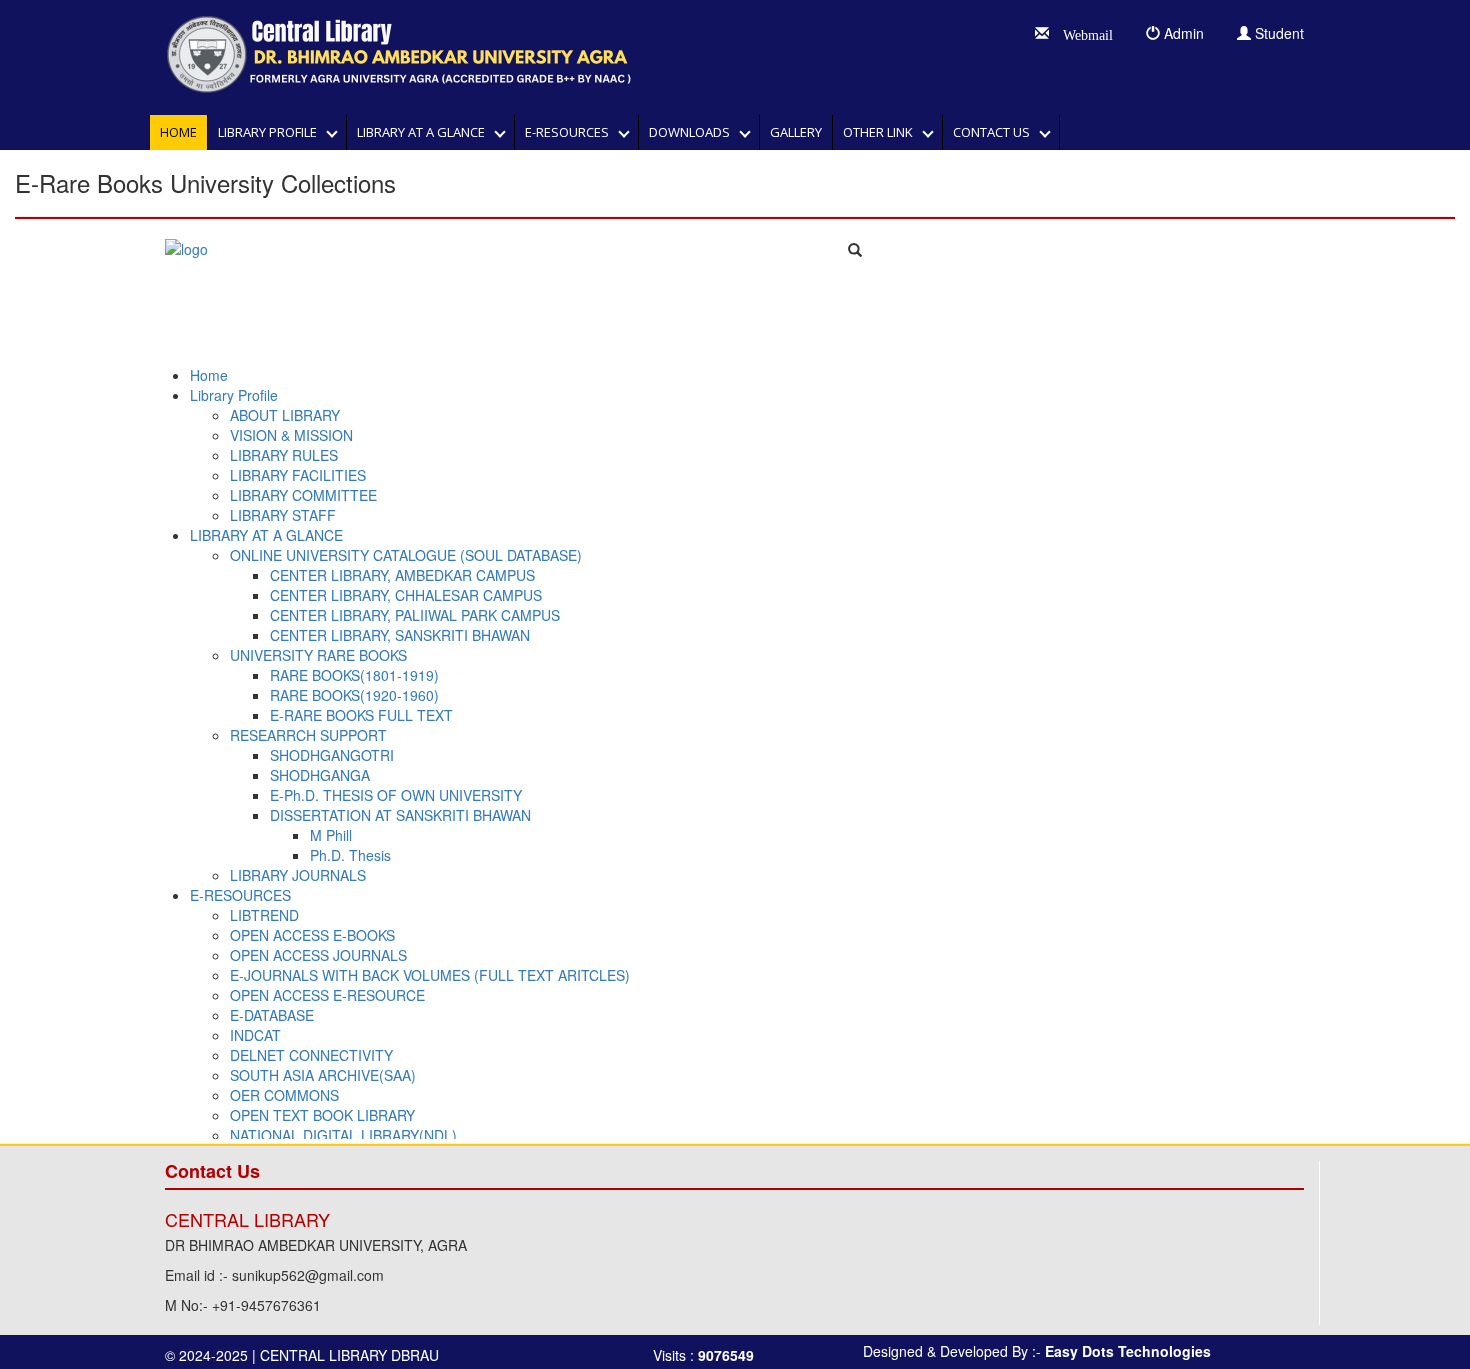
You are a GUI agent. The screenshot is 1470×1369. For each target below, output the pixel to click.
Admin (1182, 33)
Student (1277, 33)
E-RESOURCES (571, 132)
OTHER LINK (882, 132)
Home (178, 132)
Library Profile (272, 132)
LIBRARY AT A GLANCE (425, 132)
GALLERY (796, 132)
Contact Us (996, 132)
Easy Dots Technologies (1128, 1351)
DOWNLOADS (694, 132)
